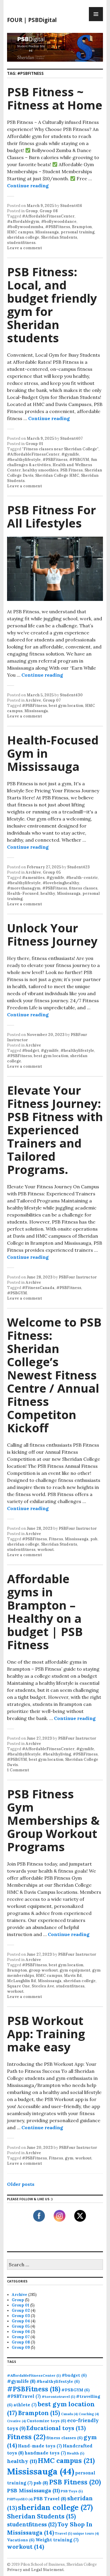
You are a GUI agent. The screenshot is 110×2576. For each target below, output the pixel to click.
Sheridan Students (59, 237)
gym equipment (75, 1970)
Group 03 (21, 2316)
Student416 (71, 206)
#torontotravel (58, 2396)
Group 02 (21, 2310)
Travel (64, 2533)
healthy (48, 893)
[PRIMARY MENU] (96, 14)
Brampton (82, 227)
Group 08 (49, 211)
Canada (69, 2414)
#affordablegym (23, 221)
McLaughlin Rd (22, 1981)
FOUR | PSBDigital (32, 20)
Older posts (21, 2184)
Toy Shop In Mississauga (50, 2528)
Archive (33, 700)
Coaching (89, 2414)
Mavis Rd (73, 1976)
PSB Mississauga (33, 2490)
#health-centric (82, 878)
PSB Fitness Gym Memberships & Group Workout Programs (53, 1820)
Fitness (56, 1539)
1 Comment (18, 1770)
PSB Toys (72, 2491)
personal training (78, 232)
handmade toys (45, 2453)
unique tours (86, 2533)
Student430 (71, 695)
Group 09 (21, 2347)
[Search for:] (55, 2265)
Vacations (21, 2540)
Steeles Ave (43, 1986)
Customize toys (46, 2421)
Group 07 (52, 700)
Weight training (57, 2540)
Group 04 (21, 2321)
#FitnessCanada (38, 1288)
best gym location (66, 706)
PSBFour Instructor (78, 1277)
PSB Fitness (71, 470)
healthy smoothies (40, 470)
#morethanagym (24, 888)
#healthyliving (57, 1754)
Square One (18, 1986)
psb (94, 1539)
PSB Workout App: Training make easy (46, 2034)
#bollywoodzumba (25, 227)
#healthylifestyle (24, 460)
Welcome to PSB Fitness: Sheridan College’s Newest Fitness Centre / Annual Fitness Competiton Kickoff (54, 1375)
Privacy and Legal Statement (35, 2570)
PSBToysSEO (20, 2499)
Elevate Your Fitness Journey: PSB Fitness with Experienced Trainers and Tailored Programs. (55, 1130)
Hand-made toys (40, 2446)
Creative (16, 2421)
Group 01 (34, 444)
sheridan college (23, 237)
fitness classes (83, 888)
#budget (31, 1051)
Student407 (71, 438)
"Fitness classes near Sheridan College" (60, 449)
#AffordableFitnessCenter (48, 216)
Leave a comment (24, 248)
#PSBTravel (24, 2396)
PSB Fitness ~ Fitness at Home (55, 98)
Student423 (78, 867)
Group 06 (21, 2332)
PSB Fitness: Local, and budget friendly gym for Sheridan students (52, 305)
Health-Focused (23, 893)
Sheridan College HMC (57, 475)
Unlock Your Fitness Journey (52, 934)
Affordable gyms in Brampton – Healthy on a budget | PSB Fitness (45, 1612)
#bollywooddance (59, 221)
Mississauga (47, 232)
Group (32, 211)
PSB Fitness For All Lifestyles (51, 516)
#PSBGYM (79, 460)
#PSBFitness (58, 227)
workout (45, 1550)
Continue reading (28, 186)
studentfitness (21, 243)
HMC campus (20, 232)
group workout (43, 1970)
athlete (25, 2405)
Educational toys (56, 2428)
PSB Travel (50, 2498)
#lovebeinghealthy (61, 883)
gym (69, 2158)
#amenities (33, 878)
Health (76, 2453)
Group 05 (52, 872)
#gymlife (70, 454)
